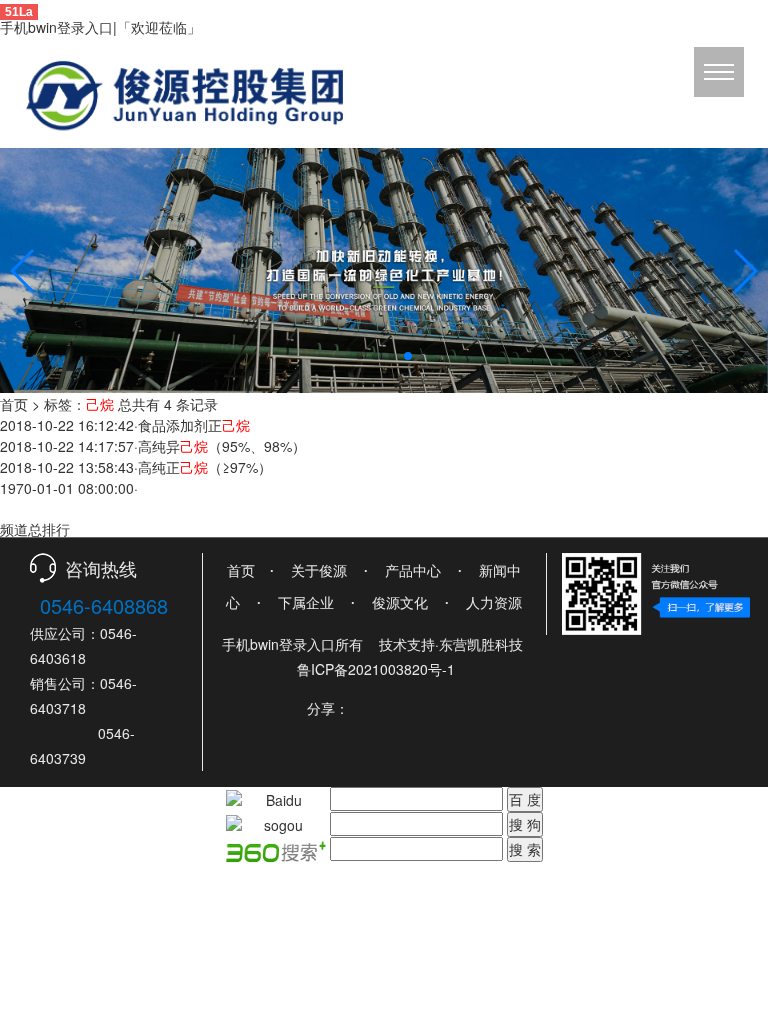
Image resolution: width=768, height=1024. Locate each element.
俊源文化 (400, 602)
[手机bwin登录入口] (384, 268)
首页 (14, 404)
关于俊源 (319, 570)
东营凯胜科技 (481, 644)
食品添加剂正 (194, 425)
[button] (360, 356)
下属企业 (306, 602)
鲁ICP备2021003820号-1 (376, 669)
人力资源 (494, 602)
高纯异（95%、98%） (222, 446)
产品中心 (413, 570)
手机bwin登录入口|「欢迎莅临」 (100, 27)
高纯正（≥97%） (205, 467)
